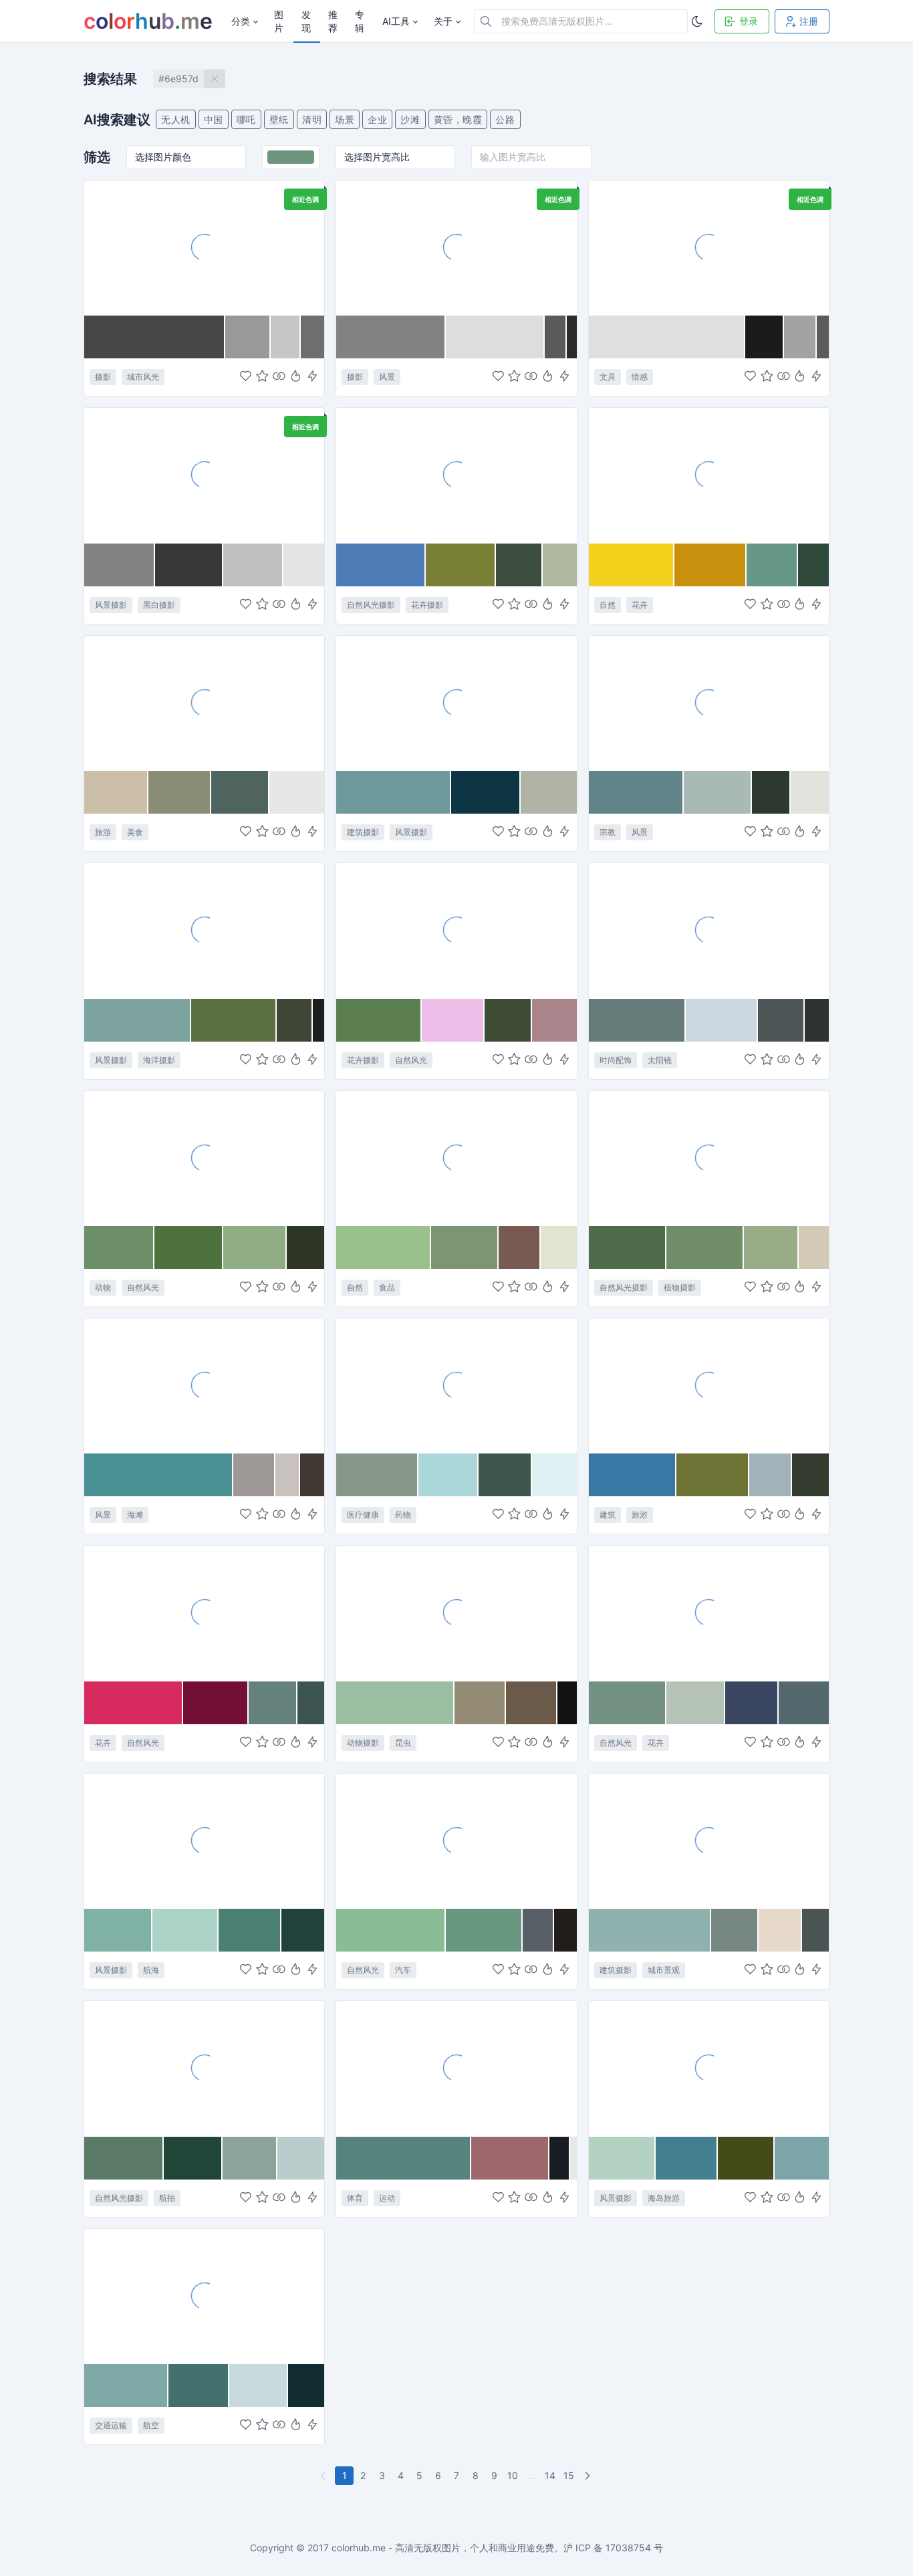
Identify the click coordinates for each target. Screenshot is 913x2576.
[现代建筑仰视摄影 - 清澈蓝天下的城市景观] (709, 1841)
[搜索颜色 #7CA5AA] (802, 2158)
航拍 (167, 2198)
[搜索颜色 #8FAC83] (255, 1248)
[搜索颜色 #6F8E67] (705, 1248)
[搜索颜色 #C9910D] (710, 565)
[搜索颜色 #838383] (120, 565)
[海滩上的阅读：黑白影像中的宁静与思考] (456, 247)
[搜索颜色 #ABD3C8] (185, 1930)
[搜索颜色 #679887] (773, 565)
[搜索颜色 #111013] (567, 1703)
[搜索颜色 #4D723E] (189, 1248)
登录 (749, 21)
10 (513, 2475)
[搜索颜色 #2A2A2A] (572, 337)
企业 (377, 119)
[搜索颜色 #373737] (189, 565)
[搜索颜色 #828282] (391, 337)
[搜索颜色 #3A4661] (752, 1703)
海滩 (135, 1515)
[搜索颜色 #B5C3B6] (696, 1703)
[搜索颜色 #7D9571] (465, 1248)
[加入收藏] (262, 377)
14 (550, 2475)
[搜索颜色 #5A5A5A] (556, 337)
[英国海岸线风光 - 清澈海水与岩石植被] (204, 930)
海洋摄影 (159, 1060)
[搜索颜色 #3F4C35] (508, 1020)
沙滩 (410, 119)
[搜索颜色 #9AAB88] (771, 1248)
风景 (387, 377)
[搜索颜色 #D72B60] (134, 1703)
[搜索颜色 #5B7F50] (379, 1020)
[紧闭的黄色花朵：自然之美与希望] (709, 475)
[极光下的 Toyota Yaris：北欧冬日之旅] (456, 1841)
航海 (151, 1970)
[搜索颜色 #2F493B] (813, 565)
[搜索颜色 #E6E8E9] (573, 2158)
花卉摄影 (427, 605)
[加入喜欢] (246, 377)
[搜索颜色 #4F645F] (240, 792)
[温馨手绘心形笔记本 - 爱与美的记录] (709, 247)
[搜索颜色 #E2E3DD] (810, 792)
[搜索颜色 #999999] (248, 337)
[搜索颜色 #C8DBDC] (259, 2385)
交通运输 (111, 2425)
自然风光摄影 (371, 605)
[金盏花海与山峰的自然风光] (456, 475)
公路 (505, 119)
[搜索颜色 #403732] (312, 1475)
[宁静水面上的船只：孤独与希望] (204, 1841)
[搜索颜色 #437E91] (687, 2158)
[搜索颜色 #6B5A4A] (531, 1703)
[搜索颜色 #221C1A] (565, 1930)
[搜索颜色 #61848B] (636, 792)
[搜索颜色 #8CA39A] (250, 2158)
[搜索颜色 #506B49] (628, 1248)
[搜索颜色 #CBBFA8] (116, 792)
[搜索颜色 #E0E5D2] (559, 1248)
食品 (387, 1287)
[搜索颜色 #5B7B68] (124, 2158)
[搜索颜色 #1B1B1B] (765, 337)
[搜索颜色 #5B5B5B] (823, 337)
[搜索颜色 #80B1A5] (118, 1930)
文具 (608, 377)
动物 (103, 1287)
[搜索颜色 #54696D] (804, 1703)
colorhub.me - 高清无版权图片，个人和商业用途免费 (443, 2548)
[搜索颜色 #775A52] (520, 1248)
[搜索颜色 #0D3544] (486, 792)
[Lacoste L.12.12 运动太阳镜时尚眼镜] (709, 930)
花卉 (640, 605)
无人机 (176, 119)
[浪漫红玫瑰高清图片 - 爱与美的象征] (204, 1613)
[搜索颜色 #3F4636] (295, 1020)
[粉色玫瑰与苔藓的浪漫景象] (456, 930)
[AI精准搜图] (312, 377)
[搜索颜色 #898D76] (180, 792)
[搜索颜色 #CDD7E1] (722, 1020)
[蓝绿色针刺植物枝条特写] (709, 1158)
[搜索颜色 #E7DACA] (780, 1930)
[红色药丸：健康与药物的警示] (456, 1385)
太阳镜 (660, 1060)
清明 (312, 119)
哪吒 (246, 119)
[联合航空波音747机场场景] (204, 2296)
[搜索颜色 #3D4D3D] (519, 565)
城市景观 (664, 1970)
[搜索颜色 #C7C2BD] (288, 1475)
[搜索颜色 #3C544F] (311, 1703)
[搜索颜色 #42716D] (199, 2385)
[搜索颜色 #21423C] (303, 1930)
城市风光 (143, 377)
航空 (151, 2425)
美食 (135, 832)
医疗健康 (363, 1515)
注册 (809, 21)
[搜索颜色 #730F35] (216, 1703)
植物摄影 (680, 1287)
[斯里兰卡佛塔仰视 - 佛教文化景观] (709, 703)
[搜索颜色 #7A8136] (461, 565)
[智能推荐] (296, 377)
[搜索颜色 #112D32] (306, 2385)
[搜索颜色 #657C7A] (637, 1020)
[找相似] (279, 377)
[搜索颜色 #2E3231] (817, 1020)
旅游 (103, 832)
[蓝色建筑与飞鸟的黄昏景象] (456, 703)
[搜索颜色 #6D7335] (713, 1475)
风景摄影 (111, 605)
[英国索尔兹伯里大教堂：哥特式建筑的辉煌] (709, 1385)
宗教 (608, 832)
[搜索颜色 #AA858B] (554, 1020)
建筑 (608, 1515)
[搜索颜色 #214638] (193, 2158)
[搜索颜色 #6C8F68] (119, 1248)
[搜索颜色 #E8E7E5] (297, 792)
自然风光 (411, 1060)
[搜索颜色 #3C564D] (505, 1475)
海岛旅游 (664, 2198)
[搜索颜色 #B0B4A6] (549, 792)
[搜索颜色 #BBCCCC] (301, 2158)
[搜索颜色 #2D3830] (772, 792)
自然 (608, 605)
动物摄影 (363, 1743)
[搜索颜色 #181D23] (560, 2158)
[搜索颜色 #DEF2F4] (554, 1475)
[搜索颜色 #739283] (628, 1703)
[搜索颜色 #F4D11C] (632, 565)
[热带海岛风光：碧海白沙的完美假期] (709, 2068)
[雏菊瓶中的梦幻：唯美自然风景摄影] (709, 1613)
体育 (355, 2198)
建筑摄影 (363, 832)
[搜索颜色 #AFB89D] (559, 565)
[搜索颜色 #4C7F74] (250, 1930)
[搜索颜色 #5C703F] (234, 1020)
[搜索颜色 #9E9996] (254, 1475)
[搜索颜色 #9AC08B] (384, 1248)
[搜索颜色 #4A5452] (815, 1930)
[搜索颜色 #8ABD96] (391, 1930)
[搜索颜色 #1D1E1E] (318, 1020)
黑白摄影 (159, 605)
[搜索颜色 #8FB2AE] (650, 1930)
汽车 (403, 1970)
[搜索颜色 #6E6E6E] (312, 337)
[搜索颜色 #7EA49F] (138, 1020)
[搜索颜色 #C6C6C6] (286, 337)
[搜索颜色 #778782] (735, 1930)
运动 (387, 2198)
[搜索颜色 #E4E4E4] (304, 565)
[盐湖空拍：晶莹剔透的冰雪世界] (204, 2068)
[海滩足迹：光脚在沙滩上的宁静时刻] (204, 475)
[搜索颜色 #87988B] (377, 1475)
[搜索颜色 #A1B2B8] (770, 1475)
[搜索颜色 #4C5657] (781, 1020)
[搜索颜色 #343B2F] (810, 1475)
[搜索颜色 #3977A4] (633, 1475)
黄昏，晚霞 (458, 119)
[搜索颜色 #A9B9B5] (718, 792)
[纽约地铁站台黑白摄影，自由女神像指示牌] (204, 247)
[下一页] (589, 2476)
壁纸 (279, 119)
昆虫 (403, 1743)
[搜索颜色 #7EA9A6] (126, 2385)
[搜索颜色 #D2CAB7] (814, 1248)
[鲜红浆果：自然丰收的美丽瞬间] (456, 1158)
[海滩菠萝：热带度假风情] (204, 703)
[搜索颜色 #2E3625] (306, 1248)
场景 (345, 119)
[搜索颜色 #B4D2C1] (622, 2158)
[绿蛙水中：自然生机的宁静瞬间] (204, 1158)
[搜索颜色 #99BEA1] (395, 1703)
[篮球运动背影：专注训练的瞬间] (456, 2068)
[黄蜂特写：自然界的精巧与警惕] (456, 1613)
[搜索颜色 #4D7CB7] (381, 565)
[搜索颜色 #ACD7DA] (448, 1475)
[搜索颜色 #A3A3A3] (800, 337)
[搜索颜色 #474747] (155, 337)
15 (569, 2475)
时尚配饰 (616, 1060)
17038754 (628, 2548)
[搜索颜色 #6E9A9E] (394, 792)
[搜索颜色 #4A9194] (159, 1475)
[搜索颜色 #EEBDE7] (453, 1020)
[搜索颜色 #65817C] (273, 1703)
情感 (640, 377)
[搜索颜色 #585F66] (538, 1930)
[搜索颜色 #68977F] (484, 1930)
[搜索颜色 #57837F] (403, 2158)
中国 (214, 119)
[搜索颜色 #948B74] (481, 1703)
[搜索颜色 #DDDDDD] (495, 337)
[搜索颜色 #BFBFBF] (253, 565)
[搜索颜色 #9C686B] (510, 2158)
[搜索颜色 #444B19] (746, 2158)
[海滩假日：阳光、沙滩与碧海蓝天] (204, 1385)
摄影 (103, 377)
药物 (403, 1515)
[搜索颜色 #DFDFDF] (667, 337)
